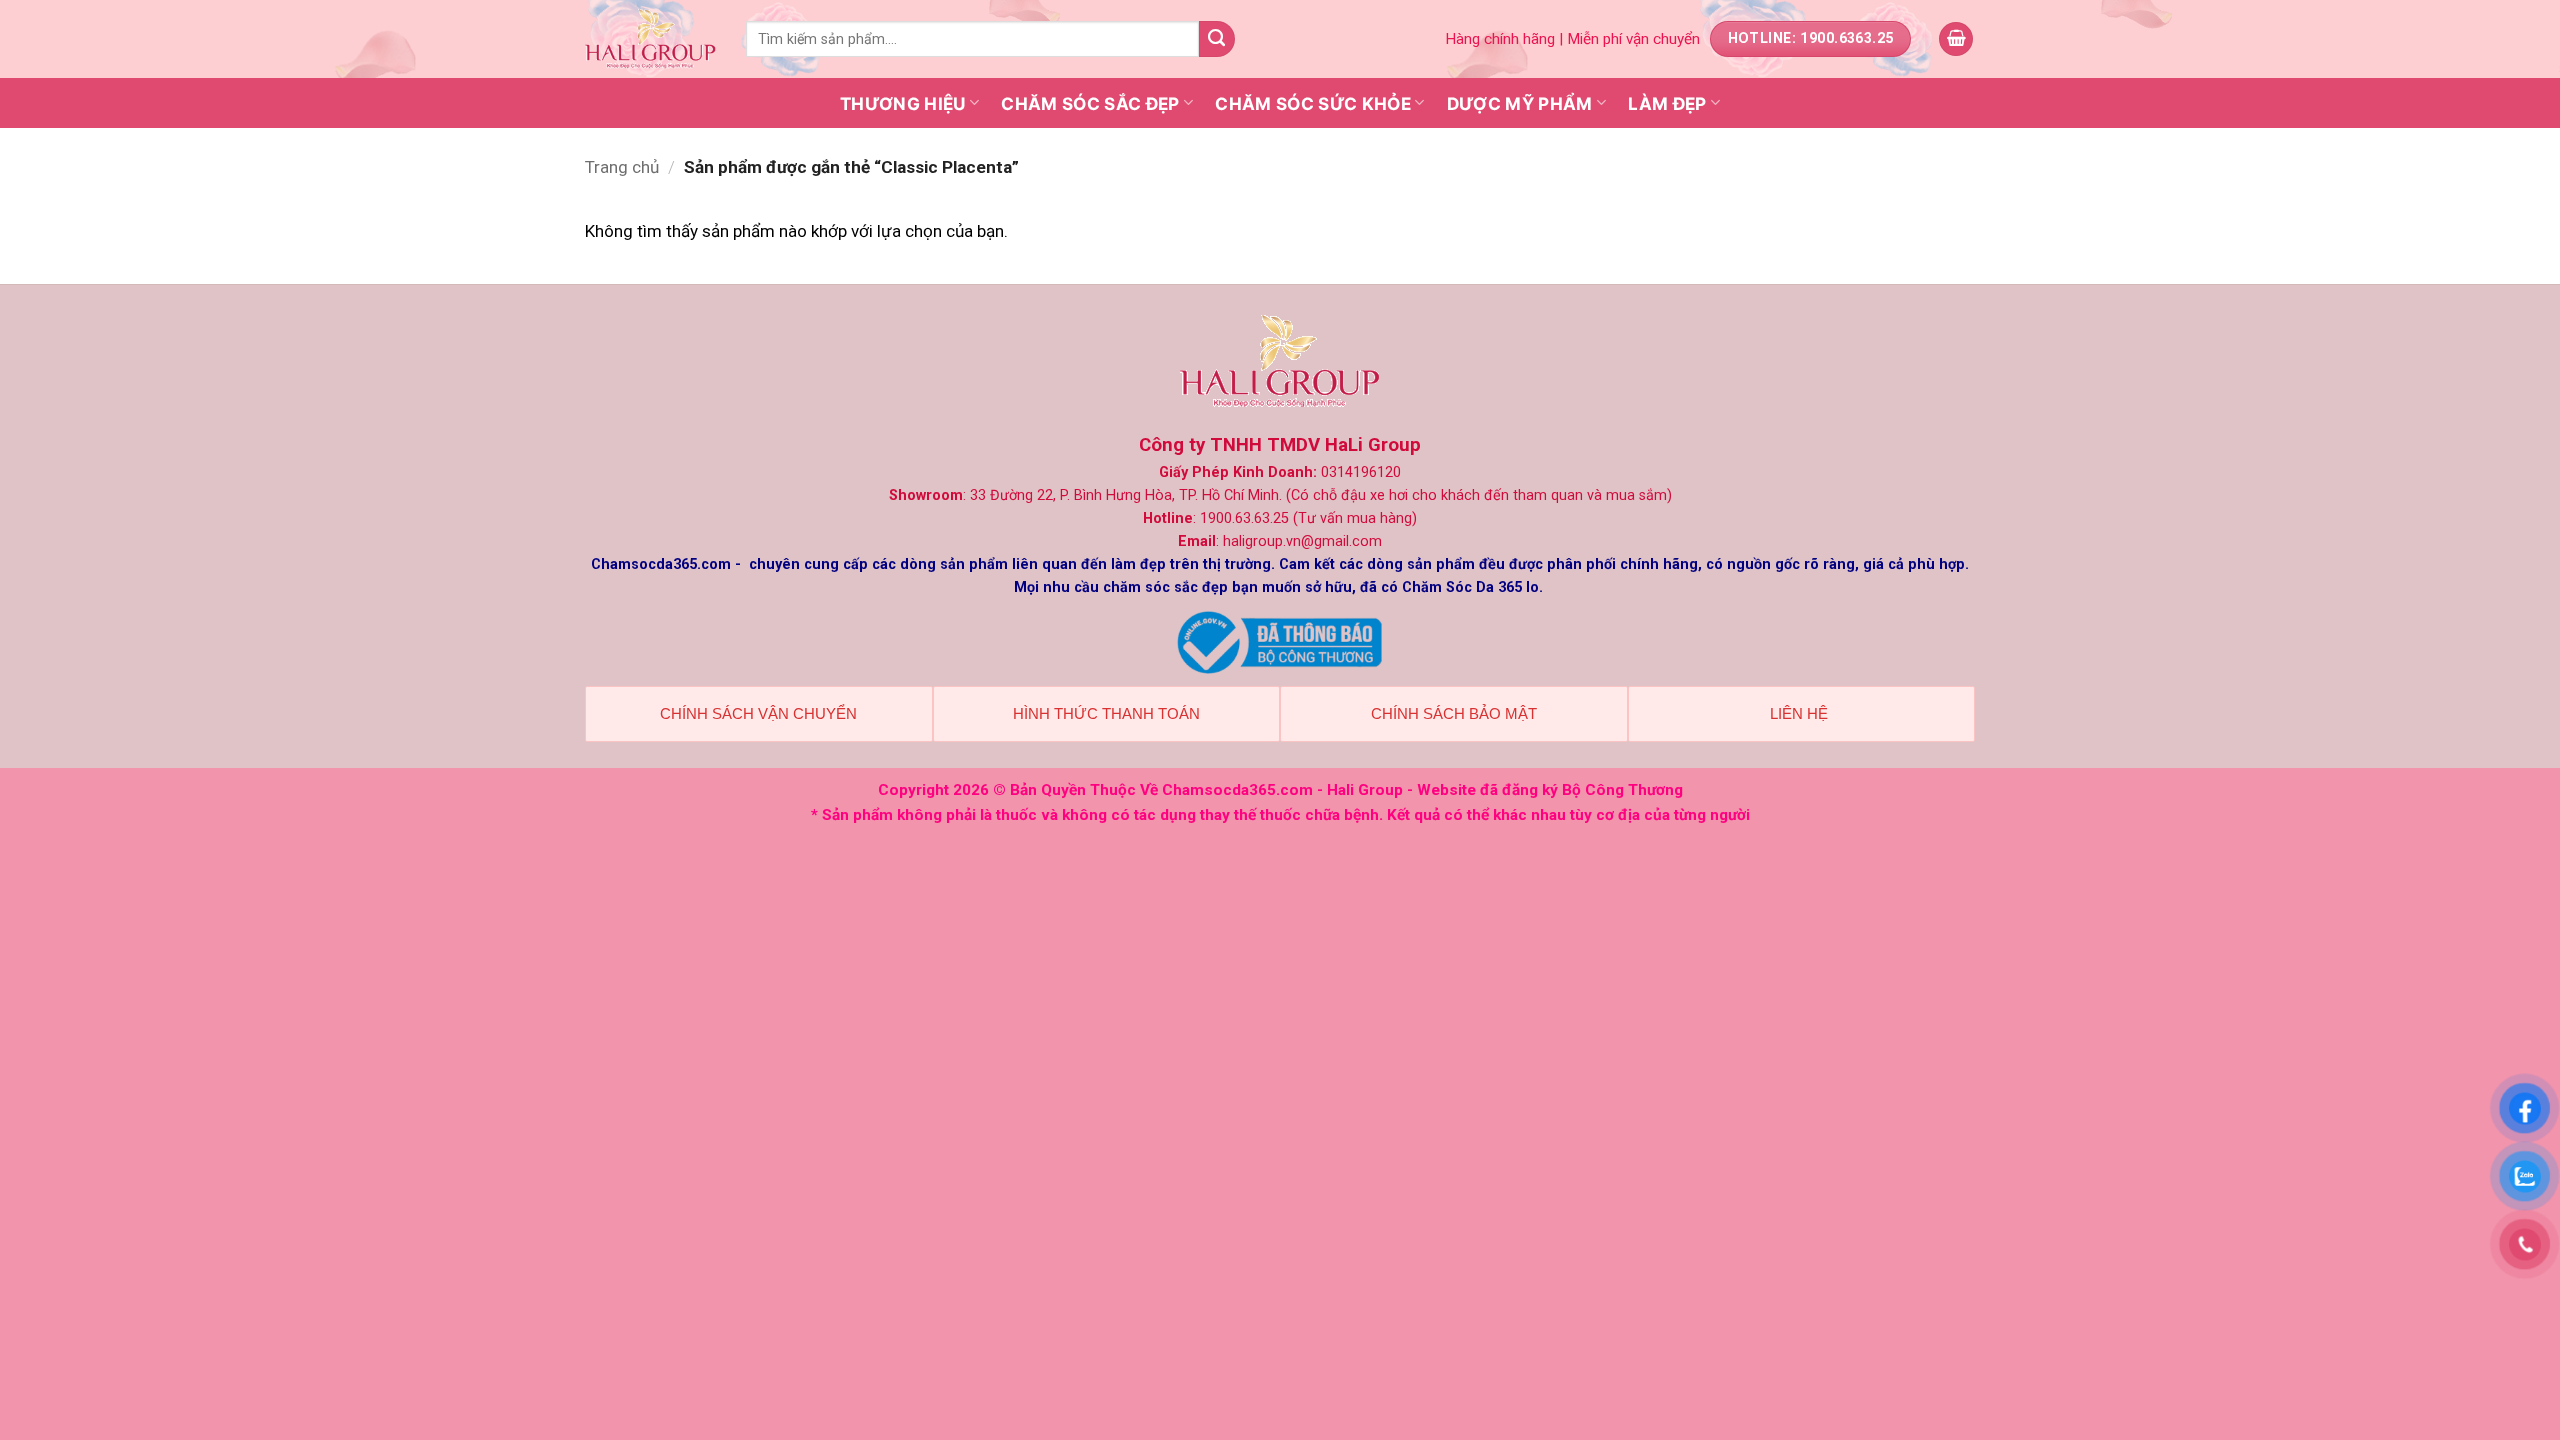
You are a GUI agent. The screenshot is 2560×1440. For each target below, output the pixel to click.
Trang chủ (622, 167)
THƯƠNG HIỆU (903, 103)
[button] (1956, 39)
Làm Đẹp (1667, 103)
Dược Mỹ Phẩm (1520, 103)
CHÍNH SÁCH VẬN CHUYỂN (758, 713)
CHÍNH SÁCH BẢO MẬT (1454, 713)
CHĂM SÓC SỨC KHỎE (1313, 103)
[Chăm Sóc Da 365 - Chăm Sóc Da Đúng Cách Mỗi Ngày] (650, 39)
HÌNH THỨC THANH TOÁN (1106, 713)
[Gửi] (1217, 39)
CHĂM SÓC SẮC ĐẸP (1090, 103)
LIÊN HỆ (1801, 713)
